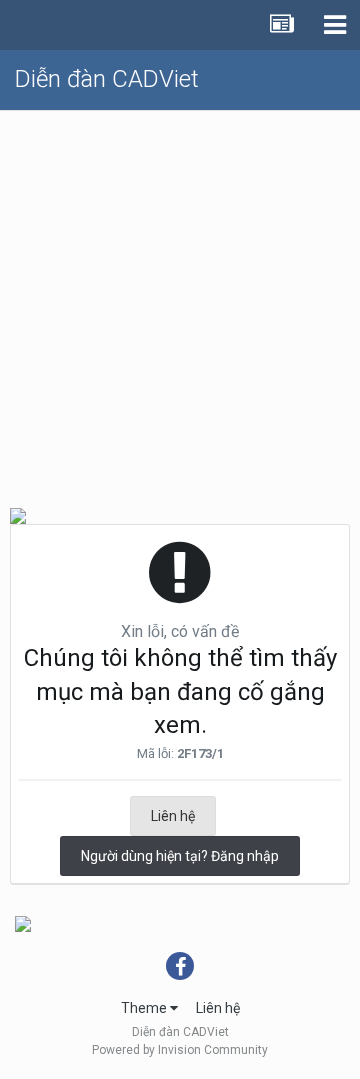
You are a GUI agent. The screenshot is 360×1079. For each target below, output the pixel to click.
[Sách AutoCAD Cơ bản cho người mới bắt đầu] (23, 923)
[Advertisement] (180, 301)
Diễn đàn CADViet (107, 79)
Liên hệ (173, 816)
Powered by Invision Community (180, 1050)
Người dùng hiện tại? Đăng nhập (180, 856)
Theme (145, 1008)
